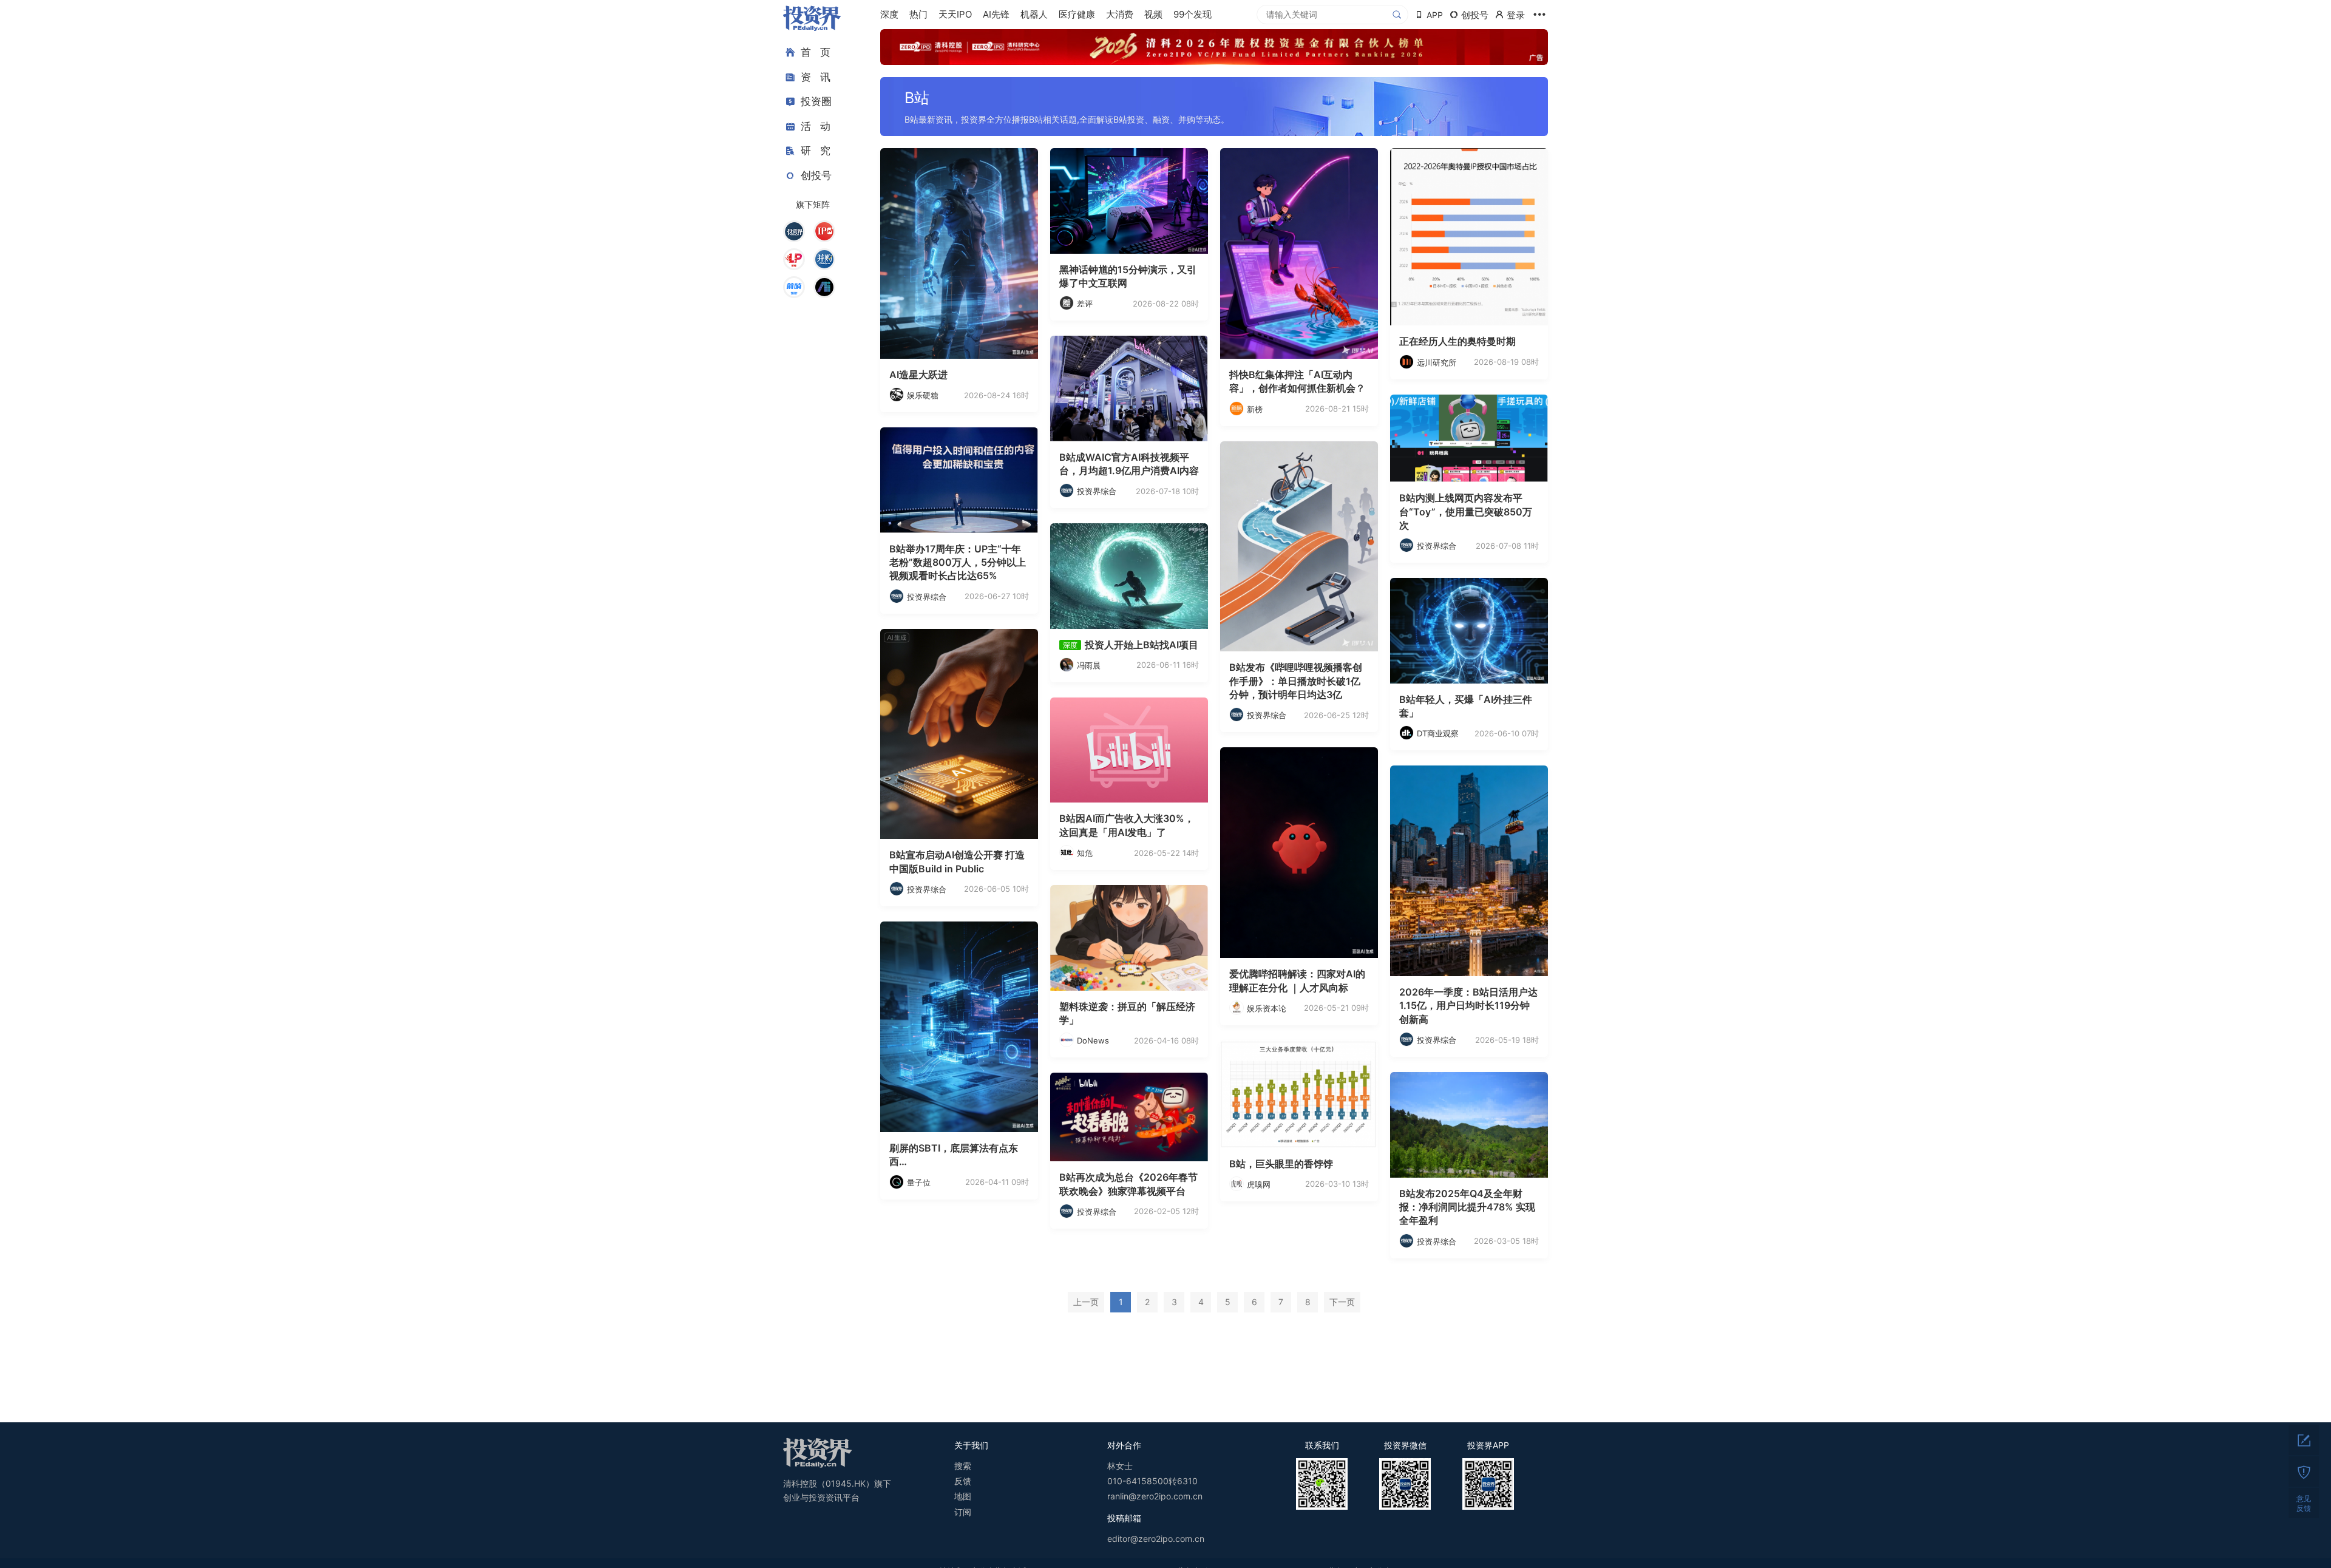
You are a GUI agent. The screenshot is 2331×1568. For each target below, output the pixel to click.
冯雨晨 (1089, 665)
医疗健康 (1077, 14)
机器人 (1034, 14)
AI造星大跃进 (918, 375)
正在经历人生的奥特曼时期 (1457, 341)
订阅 (963, 1512)
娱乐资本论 (1267, 1008)
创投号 (816, 175)
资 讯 (816, 77)
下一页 (1342, 1302)
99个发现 (1193, 14)
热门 (918, 14)
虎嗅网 (1259, 1184)
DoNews (1093, 1040)
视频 (1153, 14)
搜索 (963, 1466)
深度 (889, 14)
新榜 (1255, 409)
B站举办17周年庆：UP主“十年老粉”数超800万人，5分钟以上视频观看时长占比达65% (958, 562)
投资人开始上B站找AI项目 (1142, 645)
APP (1435, 15)
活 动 (816, 126)
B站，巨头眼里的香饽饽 (1281, 1164)
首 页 (816, 52)
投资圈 (816, 101)
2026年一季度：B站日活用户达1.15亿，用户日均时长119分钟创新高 (1468, 1006)
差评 (1085, 304)
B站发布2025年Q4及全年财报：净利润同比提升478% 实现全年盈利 (1467, 1207)
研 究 (816, 151)
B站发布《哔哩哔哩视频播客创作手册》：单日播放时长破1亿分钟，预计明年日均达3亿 (1296, 681)
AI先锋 (996, 14)
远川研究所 (1437, 362)
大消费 (1120, 14)
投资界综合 (1097, 491)
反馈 (963, 1481)
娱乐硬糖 (923, 395)
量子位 (919, 1183)
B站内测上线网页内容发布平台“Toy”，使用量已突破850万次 (1466, 511)
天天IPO (955, 14)
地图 (963, 1496)
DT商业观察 (1438, 733)
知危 (1085, 853)
